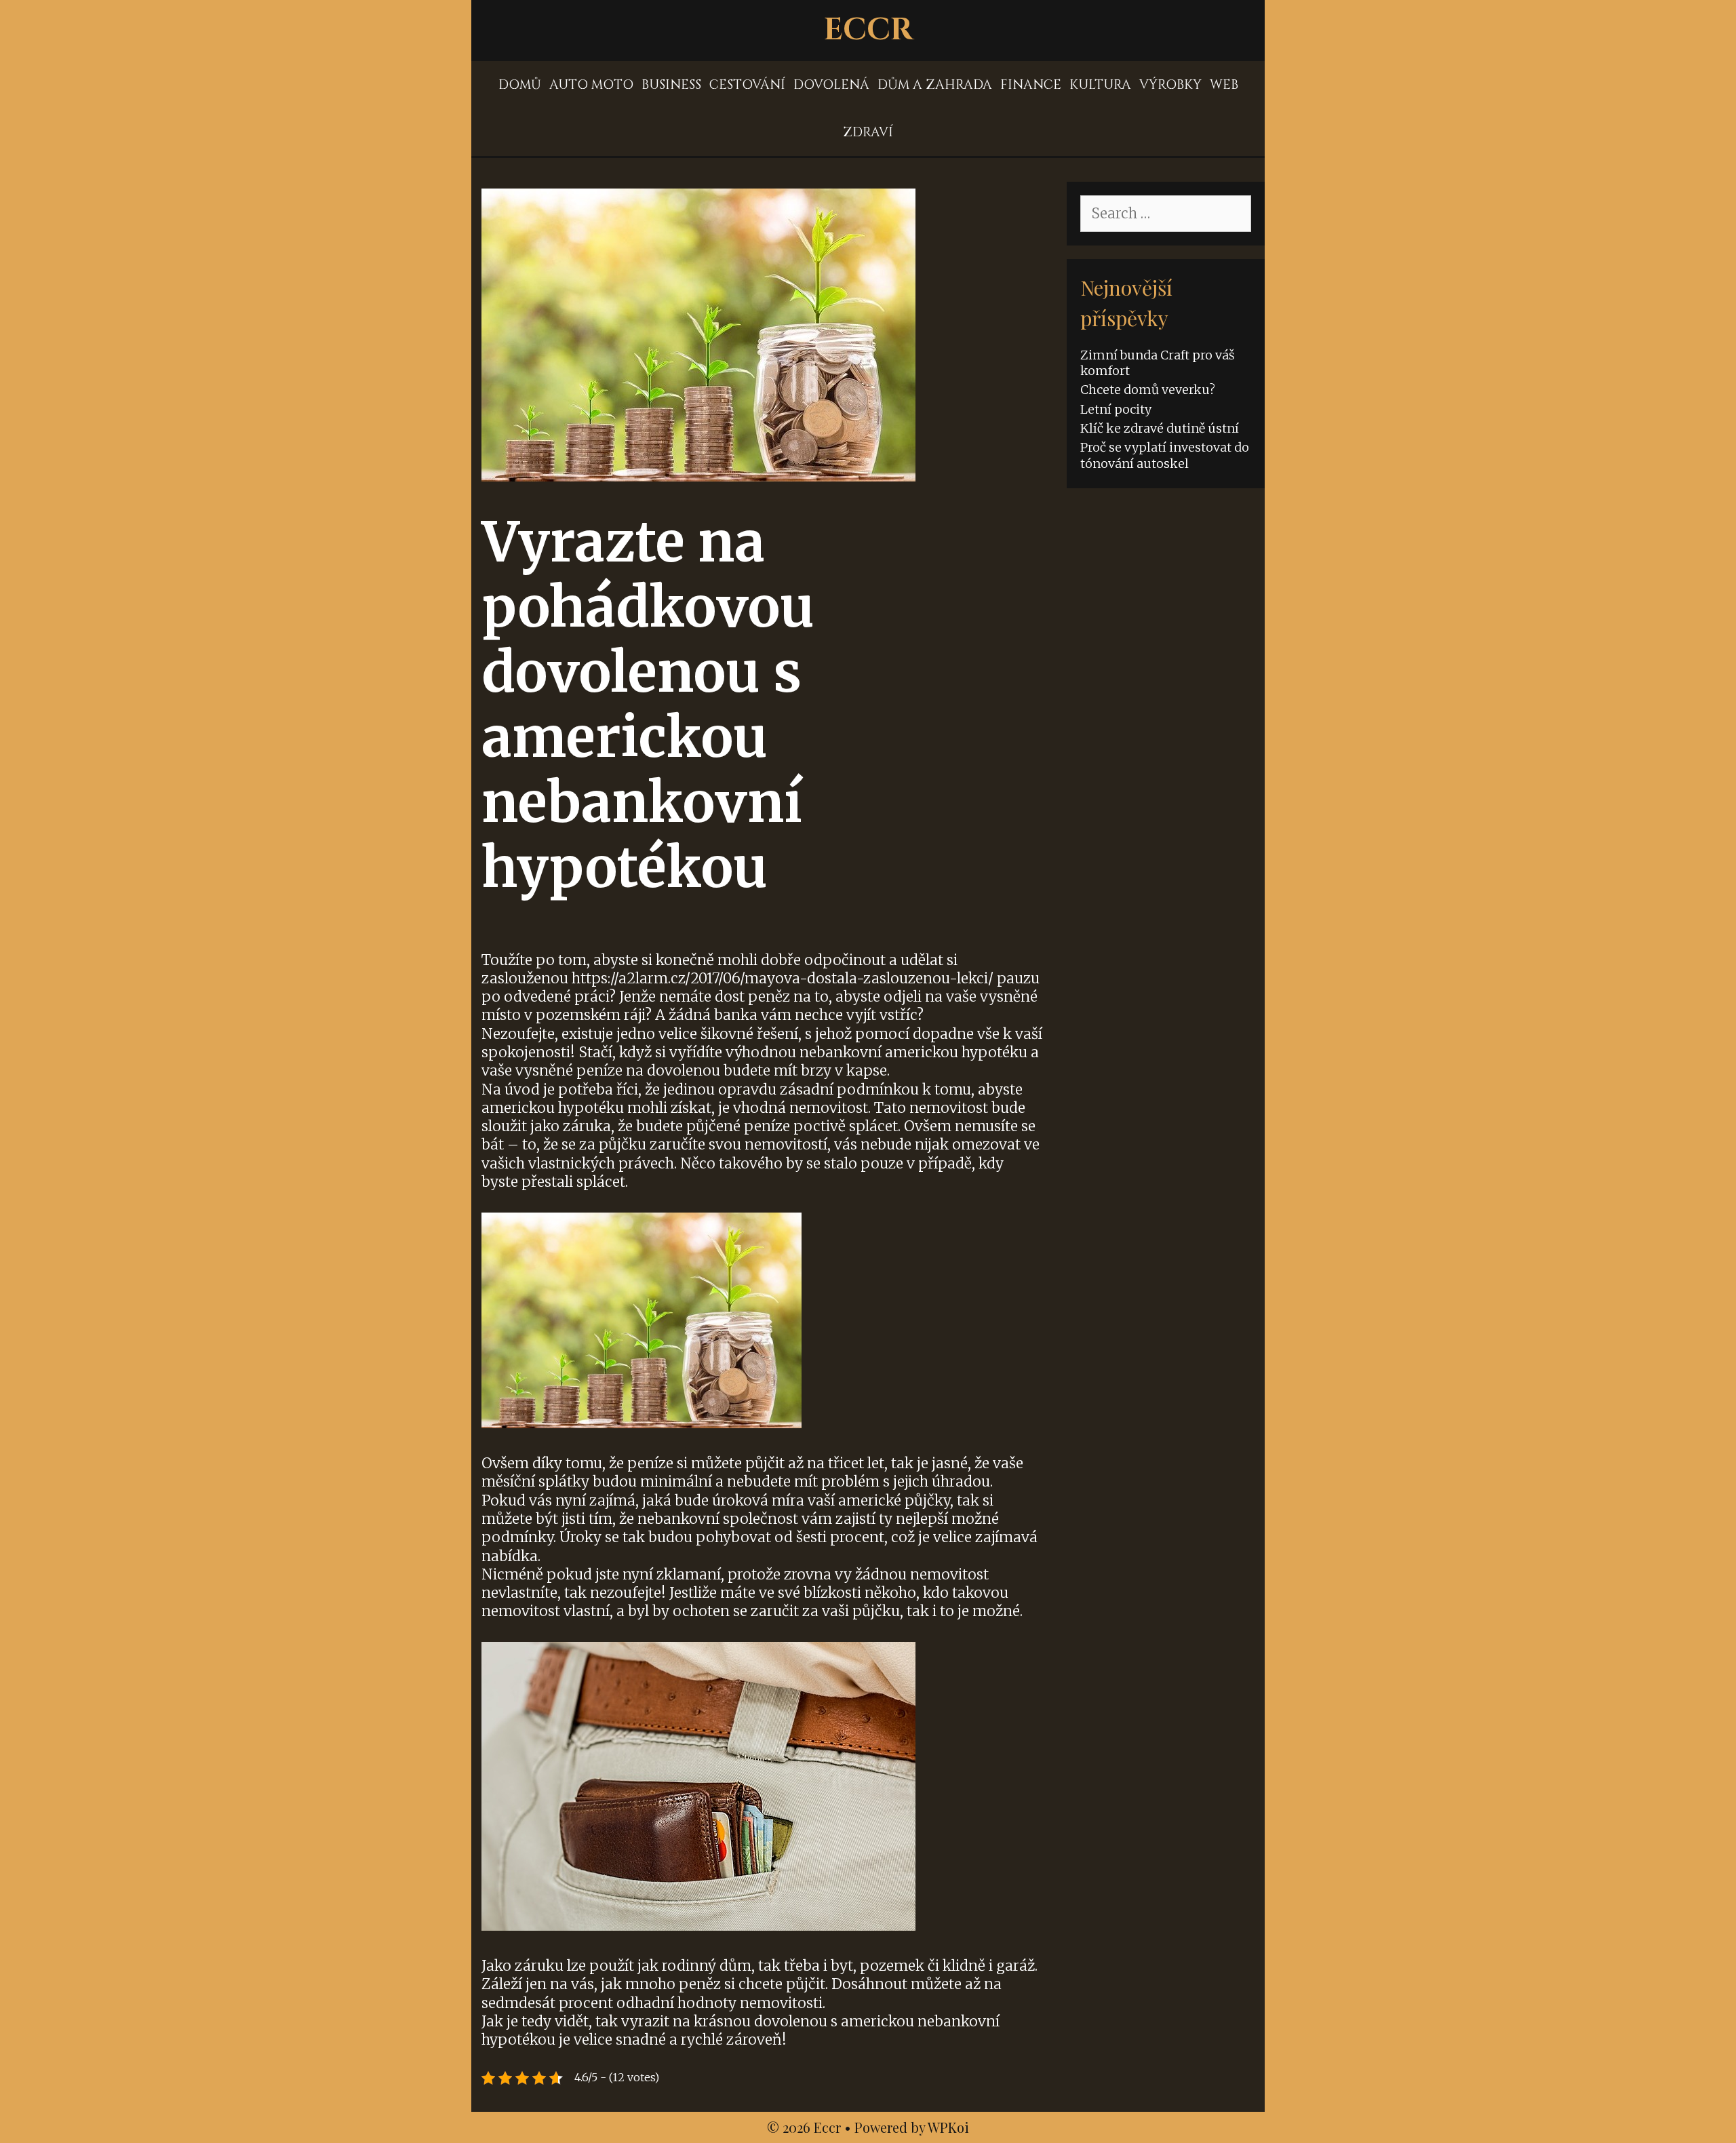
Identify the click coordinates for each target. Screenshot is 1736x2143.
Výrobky (1170, 85)
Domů (520, 85)
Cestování (747, 85)
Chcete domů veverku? (1148, 390)
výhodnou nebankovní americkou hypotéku (876, 1052)
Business (671, 85)
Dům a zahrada (935, 85)
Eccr (868, 30)
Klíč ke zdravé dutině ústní (1160, 428)
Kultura (1100, 85)
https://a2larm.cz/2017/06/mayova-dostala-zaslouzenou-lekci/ (783, 978)
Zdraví (868, 132)
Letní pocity (1116, 409)
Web (1224, 85)
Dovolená (831, 85)
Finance (1031, 85)
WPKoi (948, 2127)
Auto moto (591, 85)
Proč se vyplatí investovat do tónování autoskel (1165, 455)
